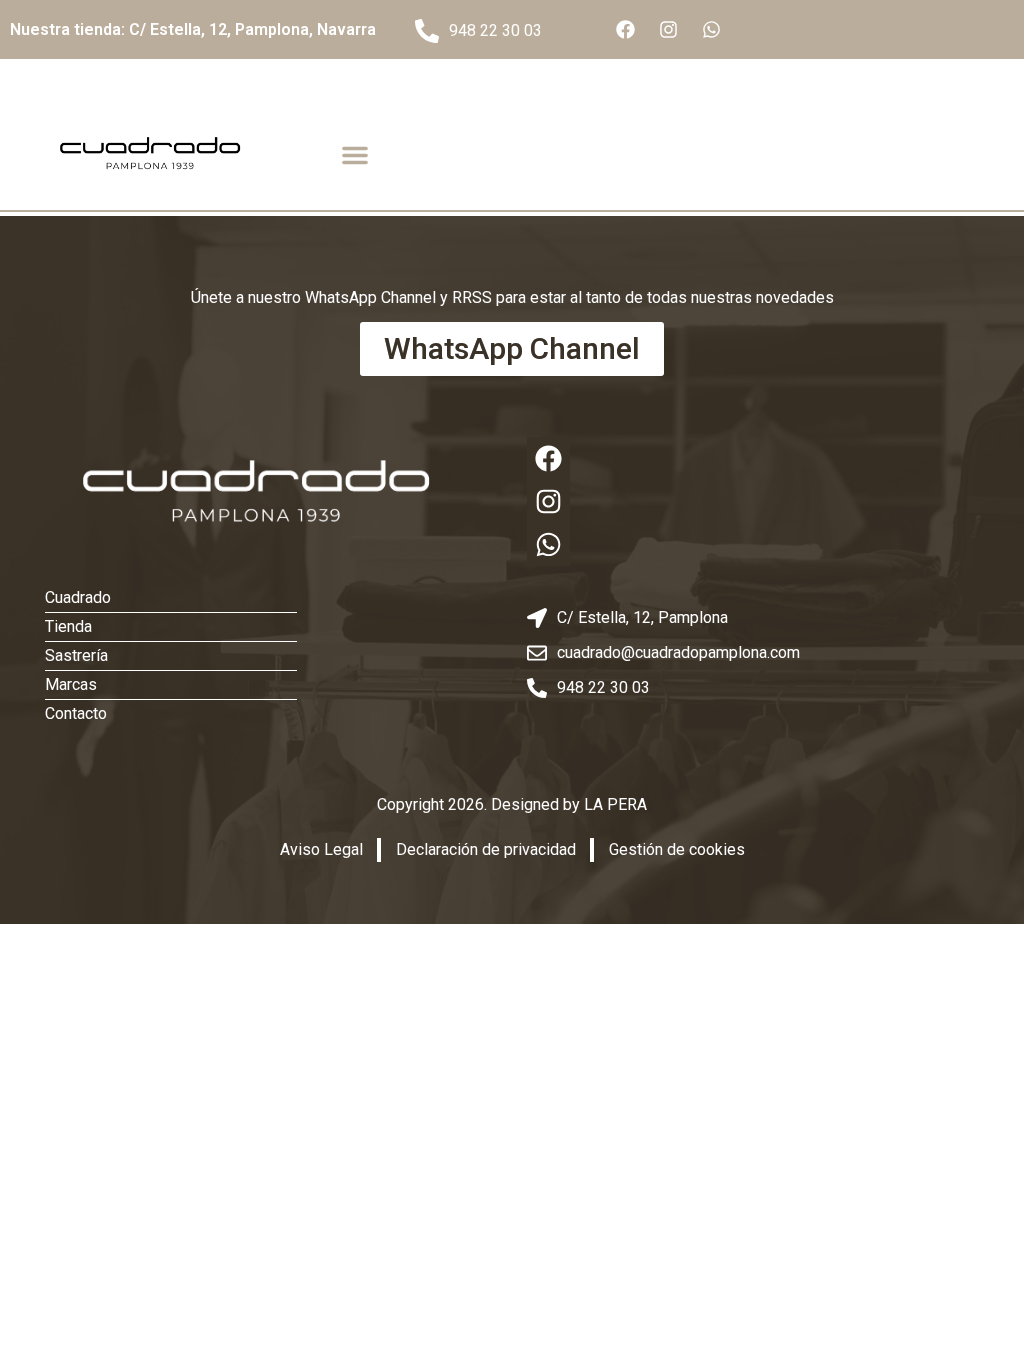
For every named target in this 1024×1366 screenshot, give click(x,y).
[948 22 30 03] (427, 31)
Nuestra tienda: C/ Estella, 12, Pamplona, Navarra (193, 29)
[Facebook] (625, 30)
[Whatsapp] (711, 30)
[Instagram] (668, 30)
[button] (355, 155)
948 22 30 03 (495, 30)
